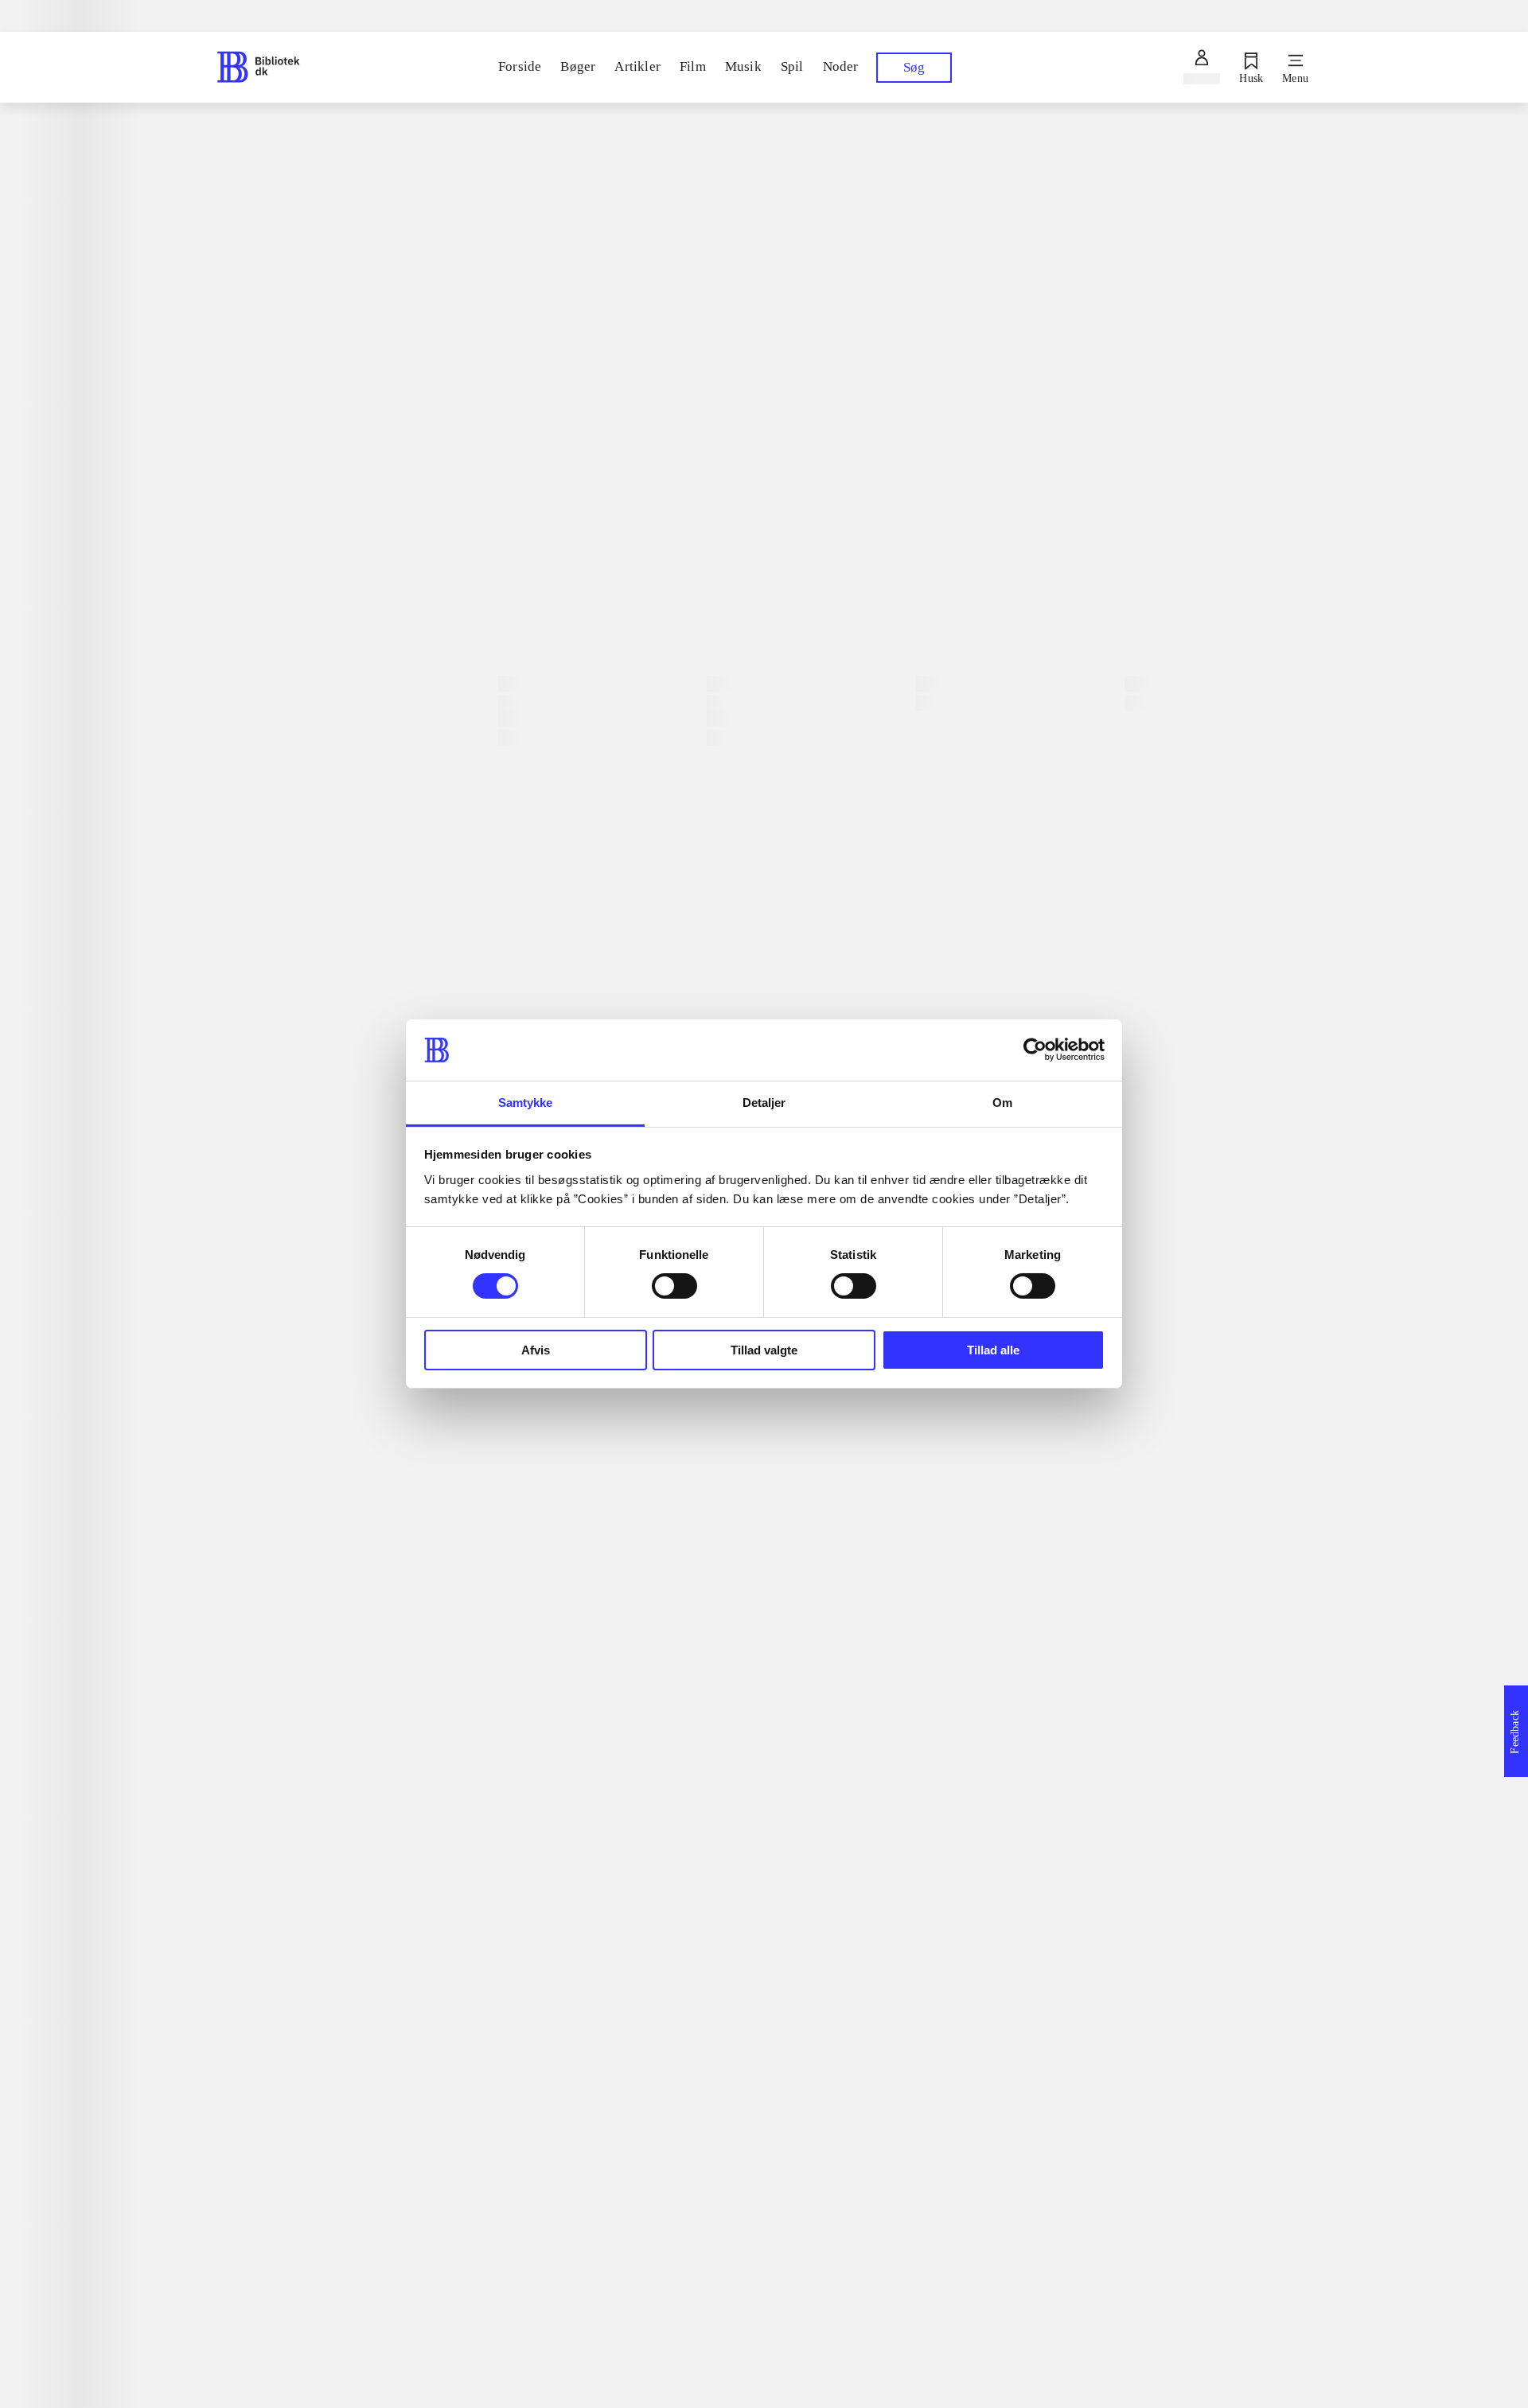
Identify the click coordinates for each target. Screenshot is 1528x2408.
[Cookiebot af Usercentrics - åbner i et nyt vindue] (1035, 1050)
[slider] (903, 251)
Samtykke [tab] (526, 1103)
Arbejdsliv (261, 1258)
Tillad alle (993, 1350)
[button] (903, 1979)
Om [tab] (1002, 1103)
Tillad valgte (764, 1350)
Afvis (536, 1350)
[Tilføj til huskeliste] (520, 587)
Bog (521, 506)
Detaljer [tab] (764, 1103)
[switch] (674, 1286)
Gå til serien (255, 1279)
